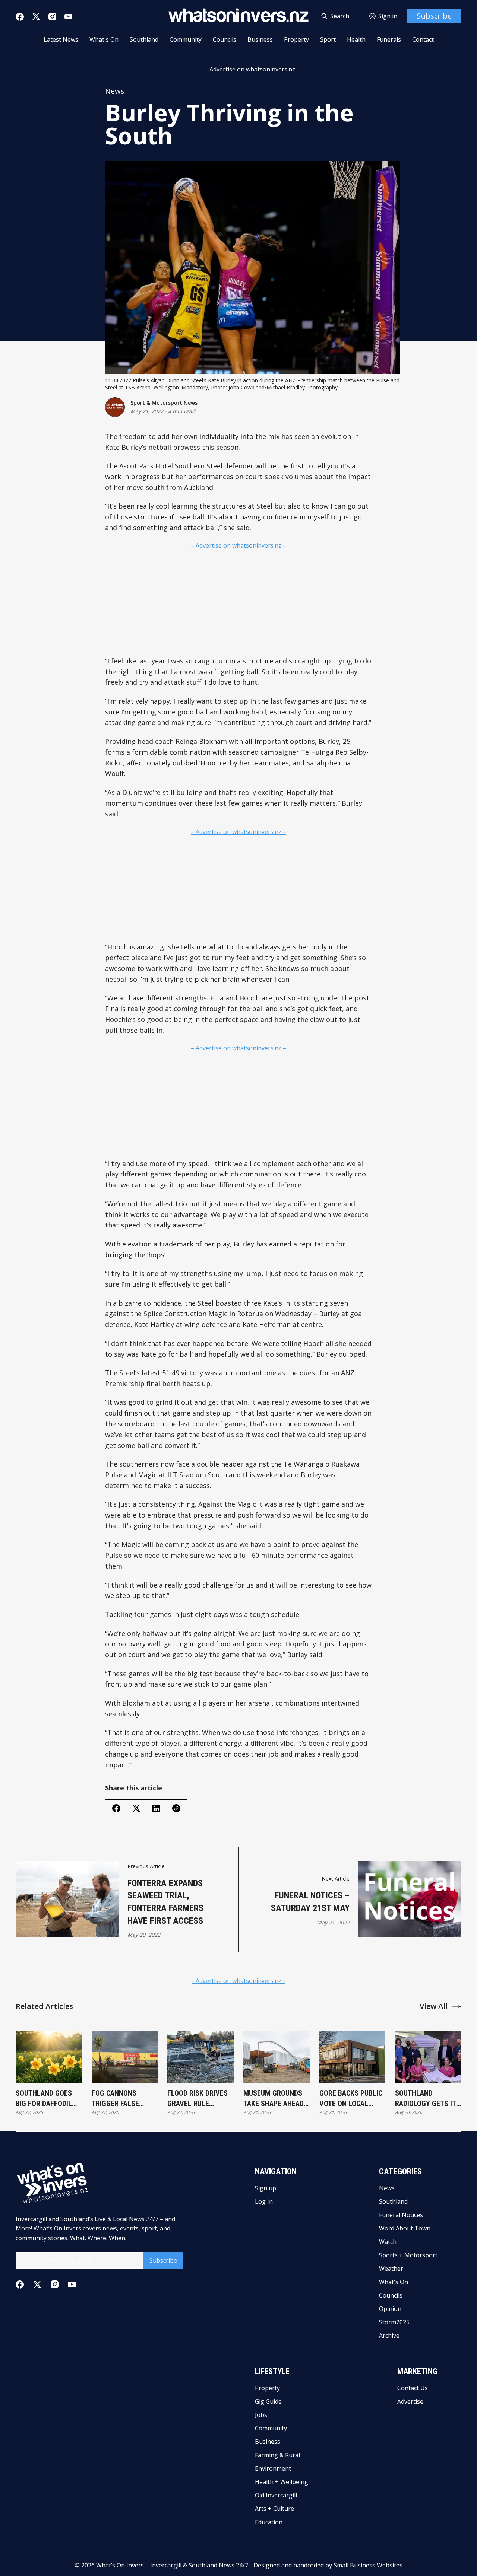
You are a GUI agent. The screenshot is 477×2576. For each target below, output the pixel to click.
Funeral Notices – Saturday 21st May (310, 1902)
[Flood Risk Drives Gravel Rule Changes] (200, 2057)
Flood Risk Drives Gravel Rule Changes (198, 2099)
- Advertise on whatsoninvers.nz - (252, 69)
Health (356, 39)
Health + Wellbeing (282, 2482)
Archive (389, 2335)
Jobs (261, 2415)
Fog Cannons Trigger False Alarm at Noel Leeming (116, 2099)
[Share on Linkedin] (156, 1808)
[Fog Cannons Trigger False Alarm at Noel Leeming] (125, 2057)
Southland (144, 39)
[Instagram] (52, 17)
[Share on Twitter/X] (136, 1808)
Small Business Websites (368, 2565)
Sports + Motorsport (408, 2255)
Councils (225, 39)
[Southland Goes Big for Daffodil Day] (49, 2057)
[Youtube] (68, 17)
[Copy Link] (176, 1808)
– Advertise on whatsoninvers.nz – (238, 545)
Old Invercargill (276, 2495)
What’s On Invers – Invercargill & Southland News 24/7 (172, 2565)
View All (434, 2006)
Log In (264, 2201)
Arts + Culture (274, 2509)
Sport (328, 39)
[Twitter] (36, 17)
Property (296, 39)
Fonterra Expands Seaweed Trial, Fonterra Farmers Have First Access (165, 1902)
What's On (104, 39)
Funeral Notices (401, 2215)
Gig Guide (268, 2401)
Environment (273, 2468)
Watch (388, 2242)
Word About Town (405, 2228)
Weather (391, 2268)
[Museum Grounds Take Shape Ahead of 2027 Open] (277, 2057)
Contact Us (413, 2388)
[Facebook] (20, 17)
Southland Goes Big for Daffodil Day (44, 2099)
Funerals (389, 39)
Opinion (390, 2309)
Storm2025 (394, 2322)
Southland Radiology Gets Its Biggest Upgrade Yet (428, 2099)
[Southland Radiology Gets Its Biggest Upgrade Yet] (428, 2057)
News (115, 91)
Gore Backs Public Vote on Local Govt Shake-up (351, 2099)
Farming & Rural (277, 2455)
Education (269, 2522)
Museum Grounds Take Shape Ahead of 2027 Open (274, 2099)
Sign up (266, 2188)
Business (260, 39)
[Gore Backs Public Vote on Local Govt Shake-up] (353, 2057)
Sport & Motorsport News (164, 403)
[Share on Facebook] (116, 1808)
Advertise (410, 2401)
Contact (423, 39)
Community (186, 39)
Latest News (61, 39)
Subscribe (434, 16)
